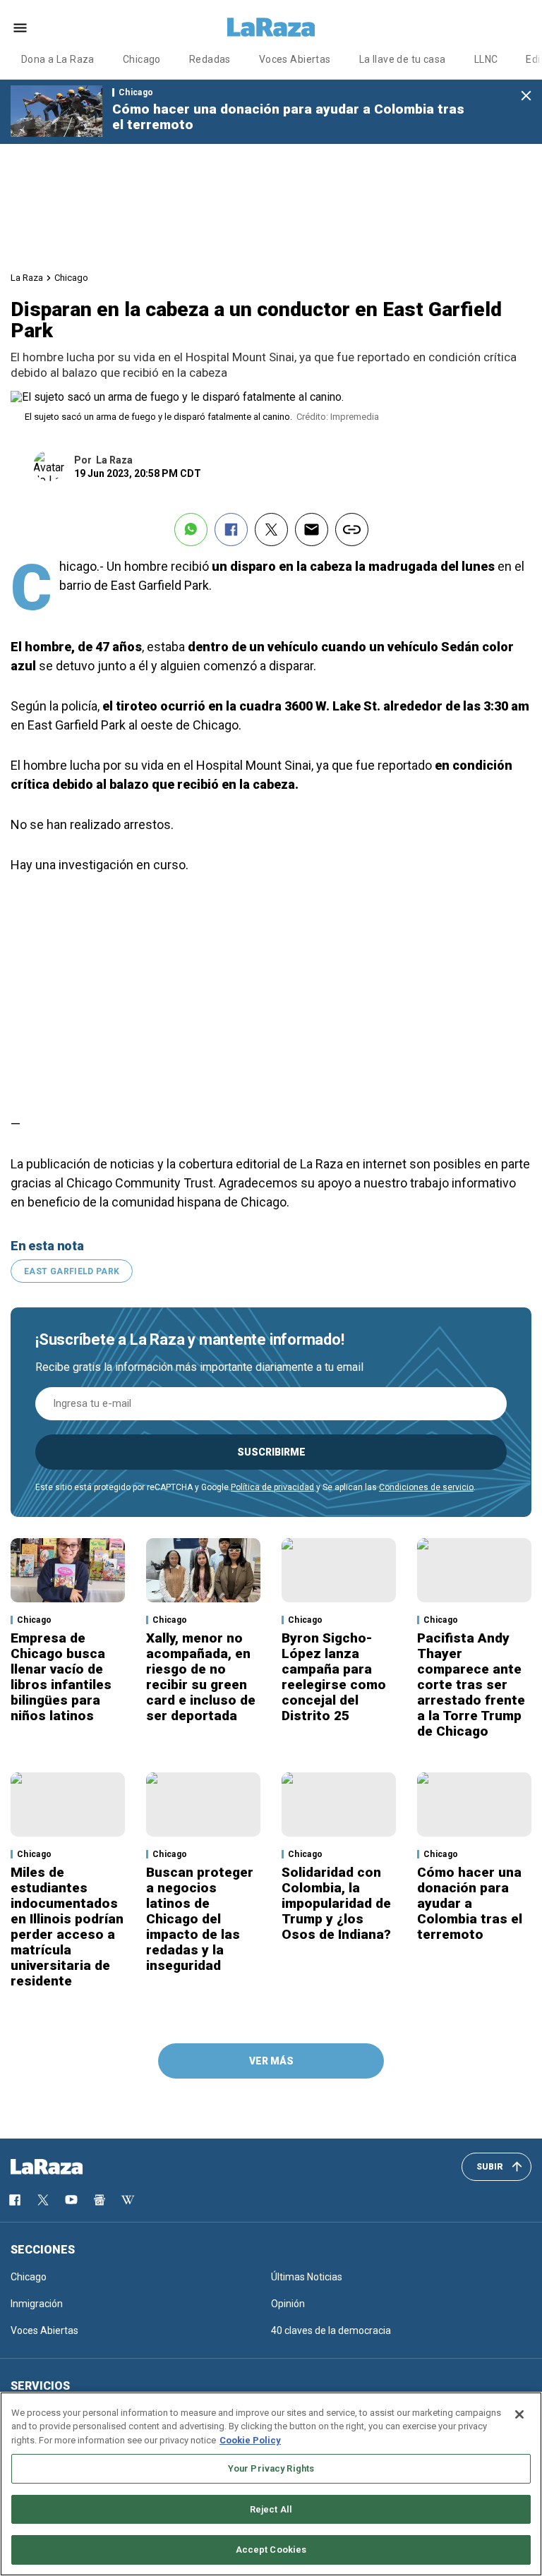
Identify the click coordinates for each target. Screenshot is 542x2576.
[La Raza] (271, 28)
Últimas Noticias (307, 2277)
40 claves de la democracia (331, 2330)
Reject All (271, 2509)
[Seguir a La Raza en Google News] (100, 2200)
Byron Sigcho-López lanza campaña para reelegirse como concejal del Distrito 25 (334, 1677)
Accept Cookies (271, 2550)
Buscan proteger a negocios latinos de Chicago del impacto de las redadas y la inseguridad (200, 1919)
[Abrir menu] (20, 28)
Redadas (210, 59)
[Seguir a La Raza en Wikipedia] (128, 2200)
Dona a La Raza (58, 59)
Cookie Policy (250, 2440)
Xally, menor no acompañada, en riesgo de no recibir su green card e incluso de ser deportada (201, 1677)
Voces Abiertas (295, 59)
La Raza (27, 278)
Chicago (142, 59)
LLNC (486, 59)
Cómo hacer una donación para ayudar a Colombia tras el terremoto (288, 117)
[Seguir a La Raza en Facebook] (15, 2200)
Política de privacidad (272, 1487)
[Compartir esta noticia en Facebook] (231, 530)
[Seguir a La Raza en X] (43, 2200)
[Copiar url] (352, 530)
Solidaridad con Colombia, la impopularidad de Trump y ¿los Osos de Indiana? (336, 1903)
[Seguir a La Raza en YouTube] (71, 2200)
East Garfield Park (72, 1271)
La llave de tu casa (403, 59)
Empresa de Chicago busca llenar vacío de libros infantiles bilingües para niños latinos (61, 1677)
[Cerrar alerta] (526, 96)
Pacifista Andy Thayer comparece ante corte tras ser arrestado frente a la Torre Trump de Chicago (471, 1685)
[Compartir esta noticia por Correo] (312, 530)
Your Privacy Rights (271, 2468)
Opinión (288, 2304)
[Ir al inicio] (67, 2167)
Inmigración (37, 2304)
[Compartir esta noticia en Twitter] (271, 530)
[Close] (519, 2414)
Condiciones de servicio (426, 1487)
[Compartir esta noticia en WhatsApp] (191, 530)
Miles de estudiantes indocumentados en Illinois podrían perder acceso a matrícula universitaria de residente (67, 1927)
